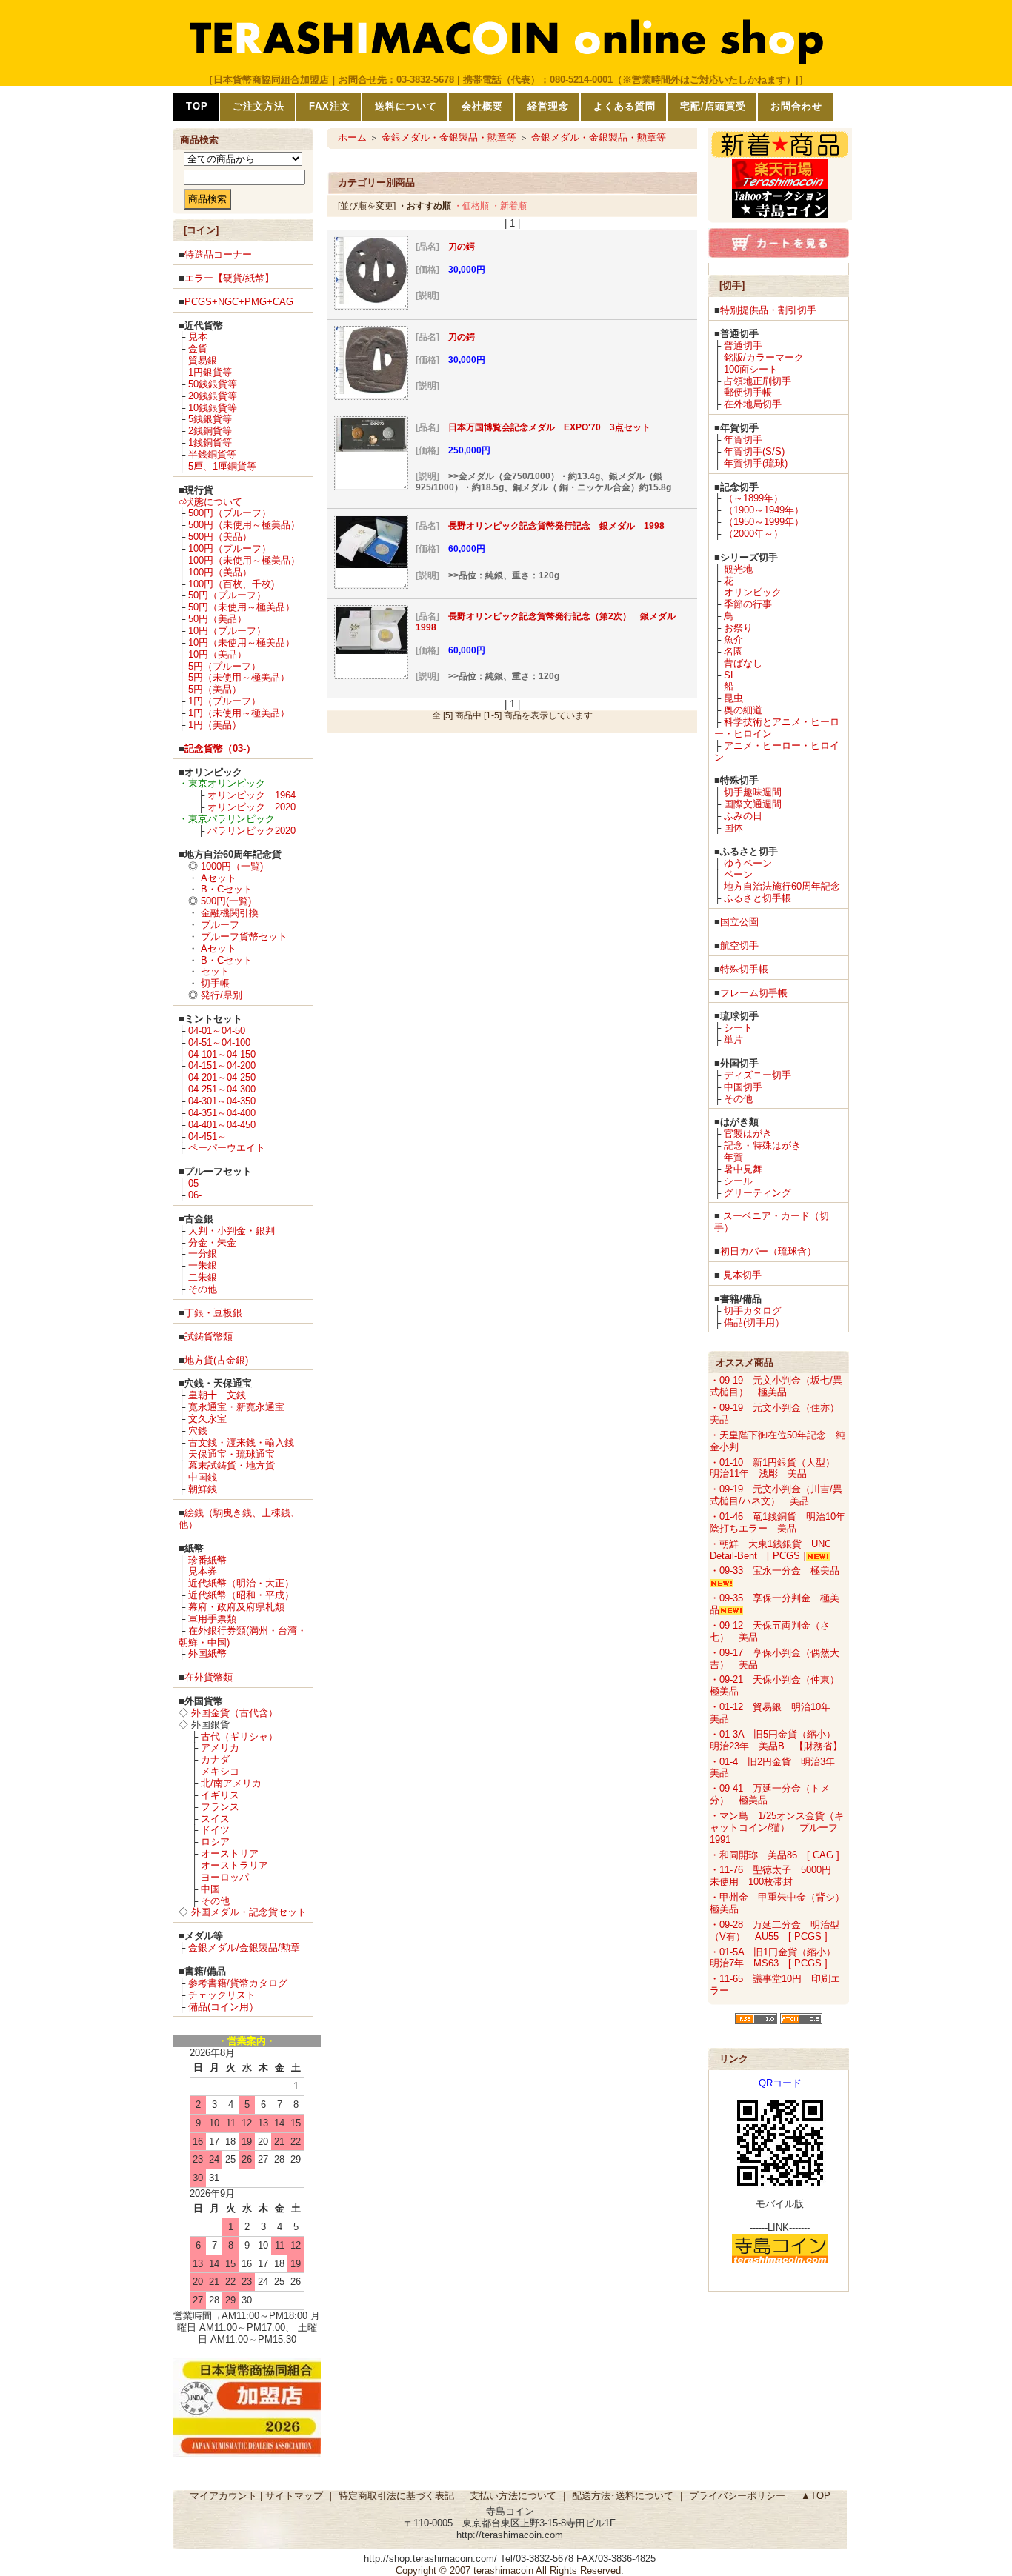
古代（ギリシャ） (239, 1736)
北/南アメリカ (231, 1783)
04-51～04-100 (219, 1042)
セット (215, 971)
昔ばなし (743, 663)
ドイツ (215, 1830)
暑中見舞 (743, 1169)
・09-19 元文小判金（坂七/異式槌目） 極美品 (776, 1386)
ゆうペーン (748, 863)
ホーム (352, 137)
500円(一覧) (226, 901)
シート (738, 1028)
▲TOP (816, 2496)
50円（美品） (217, 619)
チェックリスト (222, 1995)
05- (195, 1183)
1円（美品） (215, 725)
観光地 (738, 569)
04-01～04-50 (217, 1031)
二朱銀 (203, 1277)
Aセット (219, 878)
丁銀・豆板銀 (213, 1313)
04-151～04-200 (222, 1065)
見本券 (203, 1571)
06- (195, 1195)
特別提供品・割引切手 (768, 310)
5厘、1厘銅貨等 (222, 466)
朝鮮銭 (203, 1489)
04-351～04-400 (222, 1113)
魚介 (733, 640)
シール (738, 1181)
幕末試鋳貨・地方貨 (232, 1465)
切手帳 (215, 983)
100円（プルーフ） (230, 548)
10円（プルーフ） (227, 631)
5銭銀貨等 (210, 419)
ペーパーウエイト (227, 1148)
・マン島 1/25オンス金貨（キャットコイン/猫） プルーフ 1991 (779, 1828)
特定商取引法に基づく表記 (396, 2496)
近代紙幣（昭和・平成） (241, 1595)
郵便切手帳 (748, 392)
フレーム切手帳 (754, 993)
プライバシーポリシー (737, 2496)
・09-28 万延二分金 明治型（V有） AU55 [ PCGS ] (775, 1931)
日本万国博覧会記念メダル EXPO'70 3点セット (549, 427)
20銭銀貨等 (213, 396)
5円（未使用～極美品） (239, 677)
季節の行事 (748, 604)
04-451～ (207, 1137)
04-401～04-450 (222, 1125)
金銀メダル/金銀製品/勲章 (244, 1948)
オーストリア (230, 1853)
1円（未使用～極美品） (239, 713)
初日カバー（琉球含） (768, 1251)
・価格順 (471, 206)
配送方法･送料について (623, 2496)
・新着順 (509, 206)
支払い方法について (513, 2496)
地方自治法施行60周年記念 (782, 886)
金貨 (198, 348)
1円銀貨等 (210, 372)
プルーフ (220, 925)
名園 (733, 651)
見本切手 (742, 1275)
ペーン (738, 874)
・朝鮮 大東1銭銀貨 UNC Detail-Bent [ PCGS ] (770, 1550)
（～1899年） (753, 498)
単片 (733, 1040)
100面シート (751, 369)
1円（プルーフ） (224, 701)
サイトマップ (294, 2496)
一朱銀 (203, 1265)
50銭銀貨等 (213, 384)
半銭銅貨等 (212, 454)
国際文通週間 (753, 804)
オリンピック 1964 (252, 795)
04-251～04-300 (222, 1089)
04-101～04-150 (222, 1054)
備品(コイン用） (223, 2007)
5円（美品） (215, 689)
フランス (220, 1807)
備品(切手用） (754, 1322)
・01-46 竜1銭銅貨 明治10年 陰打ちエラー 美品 (782, 1522)
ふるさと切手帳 (758, 898)
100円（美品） (220, 572)
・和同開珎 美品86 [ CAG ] (775, 1855)
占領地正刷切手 (758, 381)
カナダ (215, 1759)
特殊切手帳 (744, 969)
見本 (198, 337)
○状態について (210, 502)
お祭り (738, 628)
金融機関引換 (230, 913)
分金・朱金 (212, 1242)
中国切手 (743, 1087)
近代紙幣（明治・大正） (241, 1583)
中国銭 (203, 1477)
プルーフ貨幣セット (244, 937)
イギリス (220, 1795)
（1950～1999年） (764, 522)
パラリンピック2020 (252, 831)
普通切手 (743, 346)
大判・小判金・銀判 (232, 1231)
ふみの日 (743, 816)
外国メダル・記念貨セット (249, 1912)
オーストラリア (234, 1865)
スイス (215, 1819)
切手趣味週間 (753, 792)
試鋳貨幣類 (209, 1337)
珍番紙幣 (207, 1560)
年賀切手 (743, 440)
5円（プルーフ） (224, 666)
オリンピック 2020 (252, 807)
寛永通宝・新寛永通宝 (236, 1407)
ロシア (215, 1842)
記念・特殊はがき (762, 1145)
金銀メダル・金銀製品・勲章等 (449, 137)
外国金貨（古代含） (234, 1713)
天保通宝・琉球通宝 (232, 1454)
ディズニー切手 (758, 1075)
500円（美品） (220, 537)
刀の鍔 (462, 247)
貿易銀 (203, 360)
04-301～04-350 (222, 1101)
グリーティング (758, 1193)
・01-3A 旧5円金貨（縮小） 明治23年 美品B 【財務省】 (778, 1740)
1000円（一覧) (232, 866)
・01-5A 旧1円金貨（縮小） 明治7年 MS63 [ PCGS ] (778, 1958)
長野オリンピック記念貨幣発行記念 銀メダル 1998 (556, 526)
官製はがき (748, 1134)
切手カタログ (753, 1311)
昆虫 (733, 698)
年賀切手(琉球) (756, 463)
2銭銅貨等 (210, 431)
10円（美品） (217, 654)
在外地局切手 (753, 404)
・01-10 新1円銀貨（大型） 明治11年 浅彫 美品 (777, 1468)
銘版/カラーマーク (764, 357)
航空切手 (739, 945)
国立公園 (739, 922)
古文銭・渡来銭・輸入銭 (241, 1442)
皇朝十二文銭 (217, 1395)
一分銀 (203, 1254)
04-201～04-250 (222, 1077)
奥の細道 (743, 710)
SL (730, 675)
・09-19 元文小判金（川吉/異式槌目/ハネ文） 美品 (776, 1495)
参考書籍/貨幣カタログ (238, 1983)
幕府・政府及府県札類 (236, 1607)
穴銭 (198, 1431)
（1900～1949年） (764, 510)
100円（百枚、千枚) (231, 584)
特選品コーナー (218, 254)
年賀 (733, 1157)
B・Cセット (227, 889)
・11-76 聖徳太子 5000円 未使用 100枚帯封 (775, 1876)
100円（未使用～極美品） (244, 560)
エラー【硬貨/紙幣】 (229, 278)
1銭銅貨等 (210, 443)
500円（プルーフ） (230, 513)
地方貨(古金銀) (216, 1360)
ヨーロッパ (225, 1877)
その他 (203, 1289)
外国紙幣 (207, 1654)
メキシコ (220, 1771)
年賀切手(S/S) (754, 451)
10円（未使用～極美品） (242, 643)
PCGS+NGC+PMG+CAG (239, 302)
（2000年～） (753, 534)
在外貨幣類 (209, 1677)
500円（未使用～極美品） (244, 525)
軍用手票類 (212, 1619)
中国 (210, 1889)
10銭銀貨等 (213, 408)
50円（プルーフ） (227, 595)
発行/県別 (222, 995)
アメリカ (220, 1748)
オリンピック (753, 592)
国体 (733, 828)
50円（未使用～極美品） (242, 607)
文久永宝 (207, 1419)
